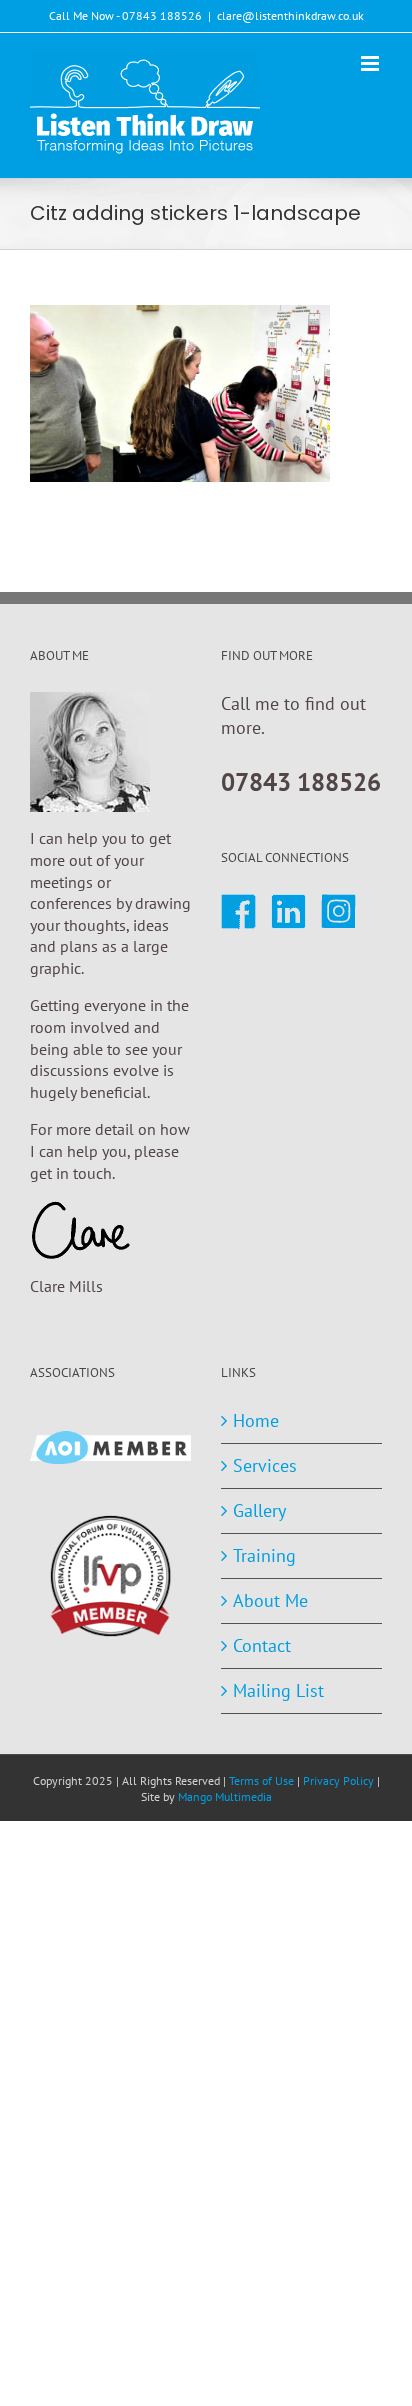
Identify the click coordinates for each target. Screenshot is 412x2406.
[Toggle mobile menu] (371, 63)
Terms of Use (261, 1780)
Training (264, 1555)
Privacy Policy (338, 1780)
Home (256, 1420)
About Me (270, 1600)
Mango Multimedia (225, 1796)
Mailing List (278, 1690)
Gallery (259, 1510)
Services (265, 1465)
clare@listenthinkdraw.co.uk (290, 15)
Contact (262, 1645)
